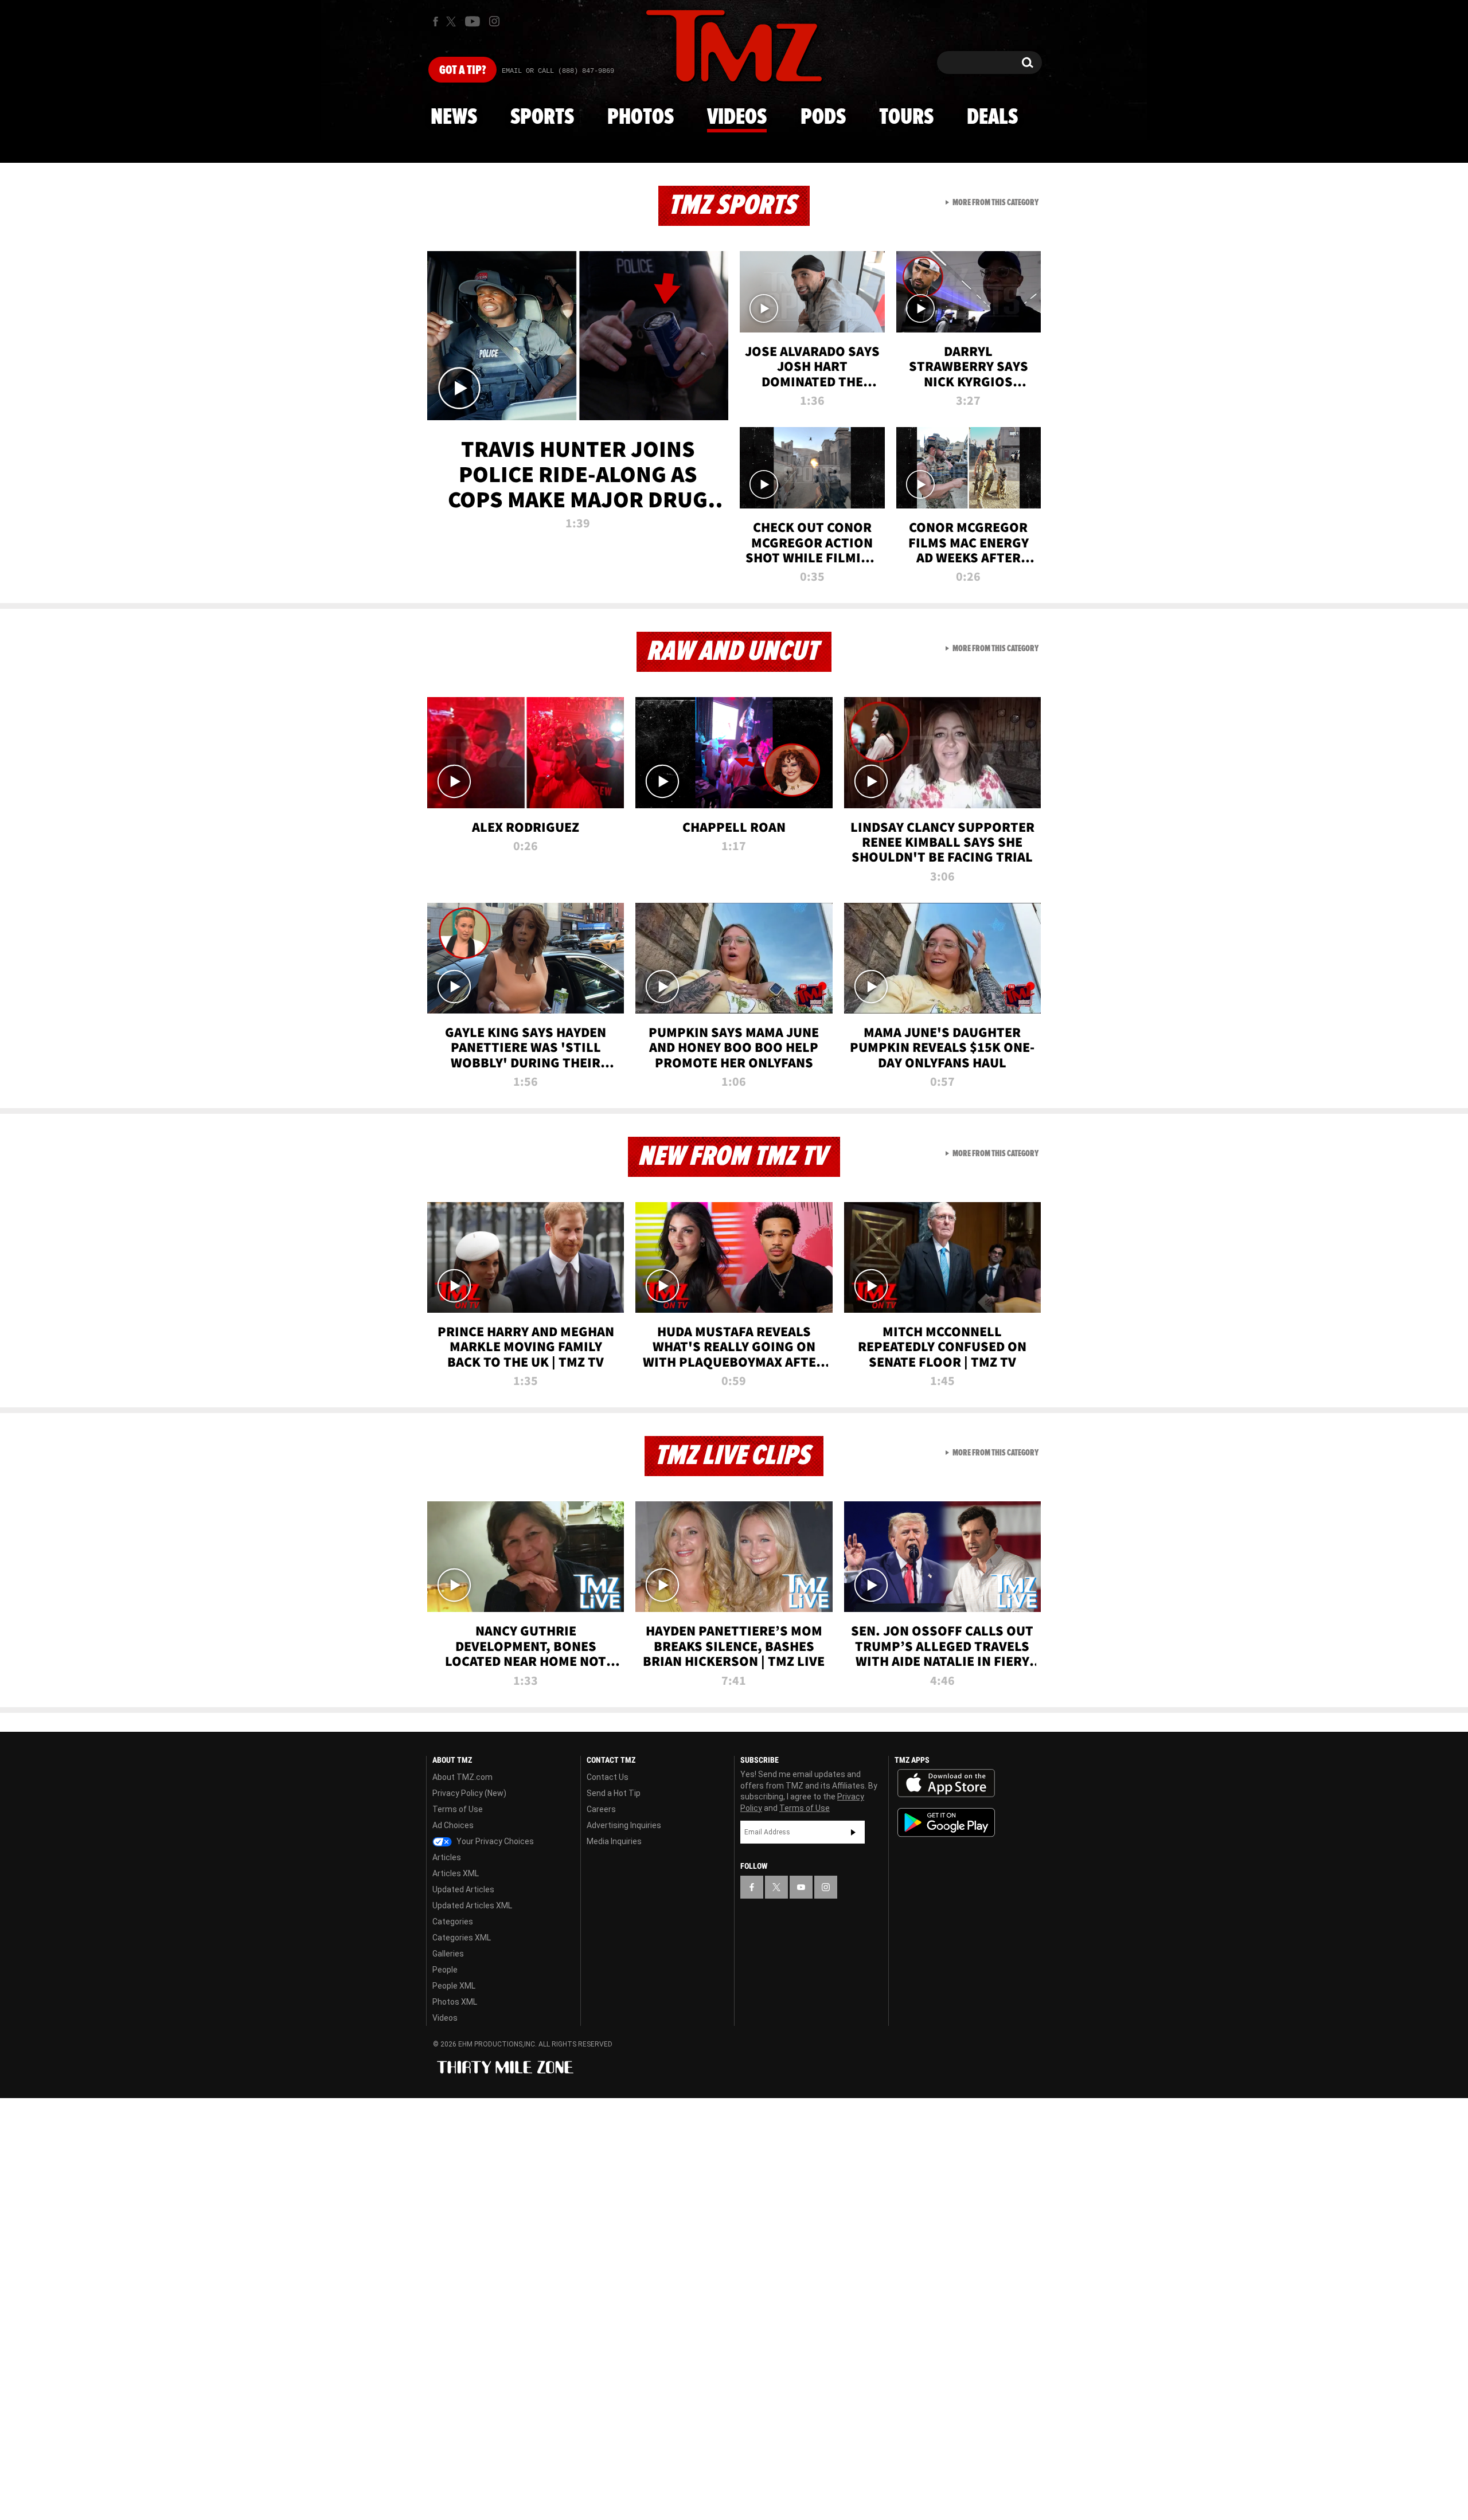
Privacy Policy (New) (469, 1793)
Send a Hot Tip (614, 1793)
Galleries (448, 1954)
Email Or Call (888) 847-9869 (558, 71)
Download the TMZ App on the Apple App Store (946, 1783)
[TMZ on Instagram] (494, 21)
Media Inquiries (614, 1841)
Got (462, 71)
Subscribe (853, 1832)
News (454, 118)
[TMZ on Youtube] (473, 21)
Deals (992, 118)
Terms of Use (458, 1809)
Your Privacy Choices (494, 1841)
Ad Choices (453, 1825)
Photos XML (455, 2002)
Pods (823, 118)
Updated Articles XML (472, 1905)
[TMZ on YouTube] (801, 1887)
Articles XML (456, 1873)
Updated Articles (463, 1889)
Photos (641, 118)
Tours (906, 118)
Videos (737, 118)
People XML (454, 1986)
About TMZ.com (462, 1777)
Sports (542, 118)
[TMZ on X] (453, 21)
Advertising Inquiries (624, 1825)
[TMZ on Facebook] (436, 21)
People (445, 1970)
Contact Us (608, 1777)
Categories (453, 1922)
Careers (601, 1809)
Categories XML (462, 1938)
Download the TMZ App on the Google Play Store (946, 1823)
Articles (447, 1857)
